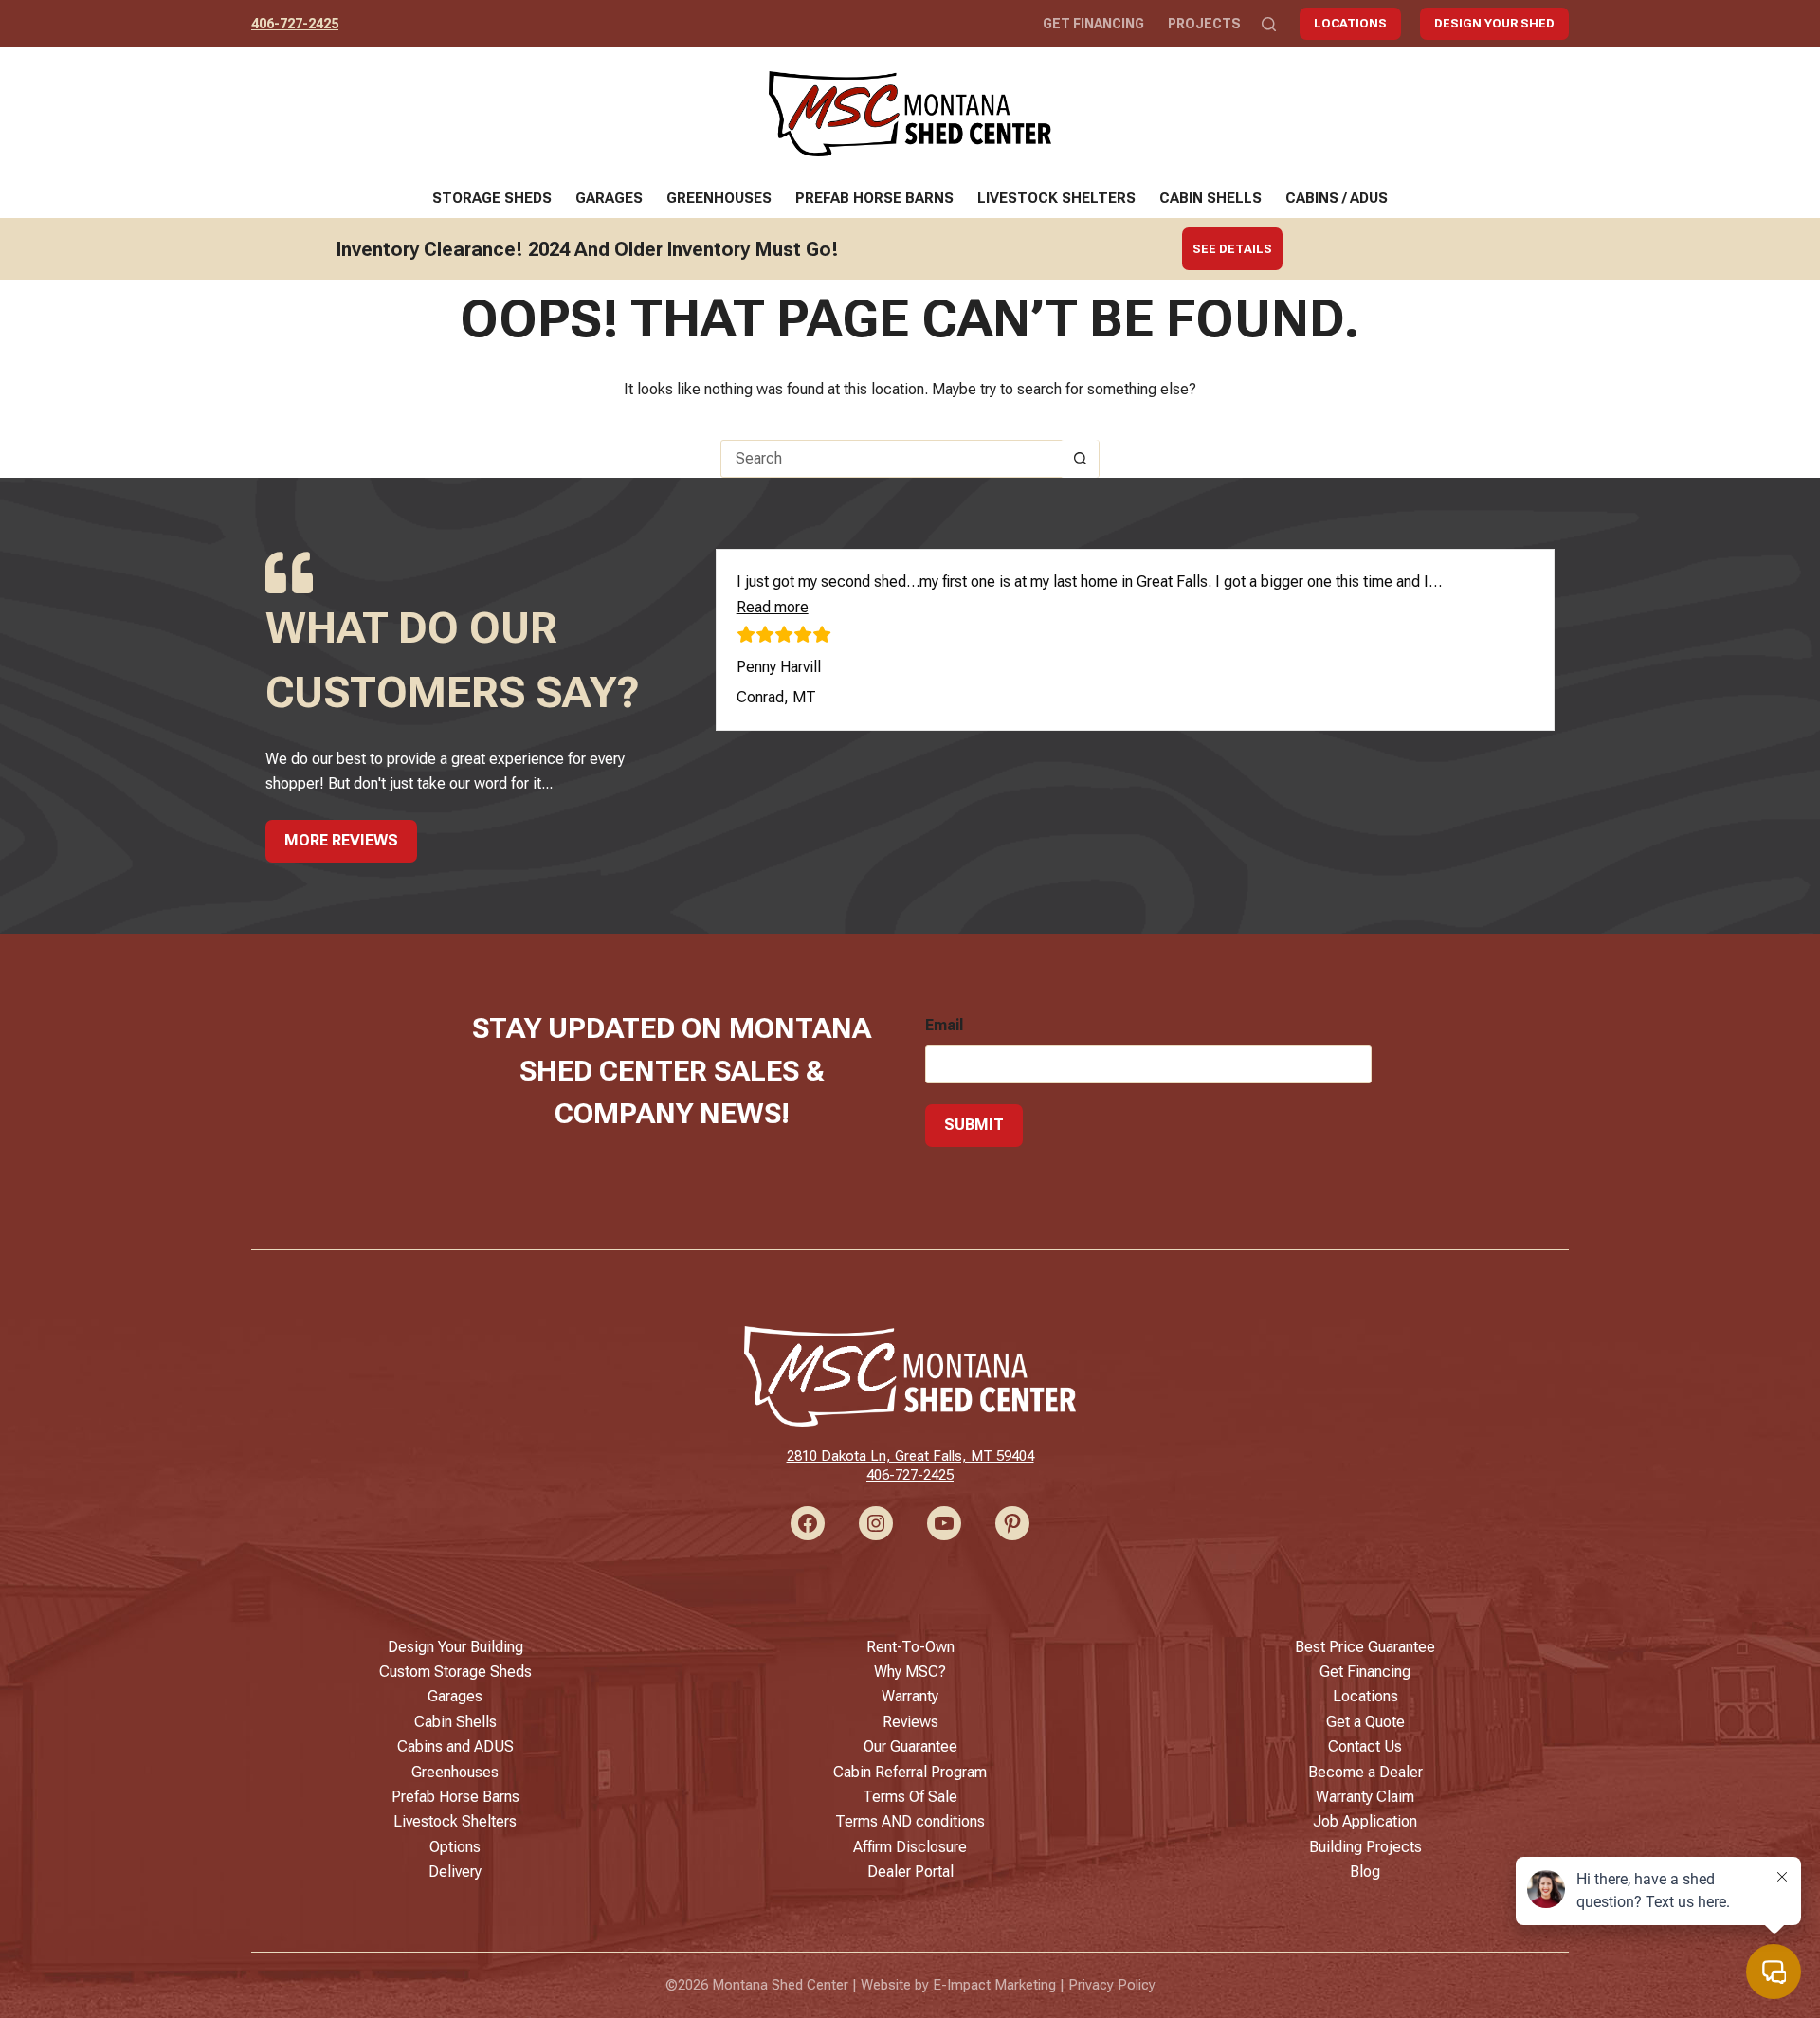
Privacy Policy (1112, 1985)
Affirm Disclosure (910, 1847)
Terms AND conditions (910, 1821)
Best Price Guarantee (1365, 1647)
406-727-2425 (295, 24)
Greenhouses (719, 198)
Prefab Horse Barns (874, 198)
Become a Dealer (1365, 1772)
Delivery (455, 1872)
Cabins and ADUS (455, 1746)
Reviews (910, 1722)
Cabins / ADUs (1337, 198)
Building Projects (1365, 1847)
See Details (1232, 249)
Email (944, 1025)
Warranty (910, 1696)
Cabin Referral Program (910, 1772)
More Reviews (341, 840)
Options (455, 1847)
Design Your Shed (1494, 23)
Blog (1365, 1872)
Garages (609, 198)
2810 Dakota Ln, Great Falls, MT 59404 (910, 1456)
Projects (1204, 24)
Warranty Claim (1365, 1797)
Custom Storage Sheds (455, 1672)
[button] (773, 607)
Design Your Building (455, 1647)
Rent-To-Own (910, 1647)
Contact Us (1365, 1746)
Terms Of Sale (910, 1797)
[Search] (1269, 24)
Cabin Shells (1210, 198)
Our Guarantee (910, 1746)
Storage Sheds (492, 198)
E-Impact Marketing (994, 1985)
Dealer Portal (910, 1872)
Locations (1350, 23)
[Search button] (1080, 459)
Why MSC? (910, 1672)
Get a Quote (1365, 1722)
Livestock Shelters (1056, 198)
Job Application (1365, 1821)
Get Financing (1093, 24)
